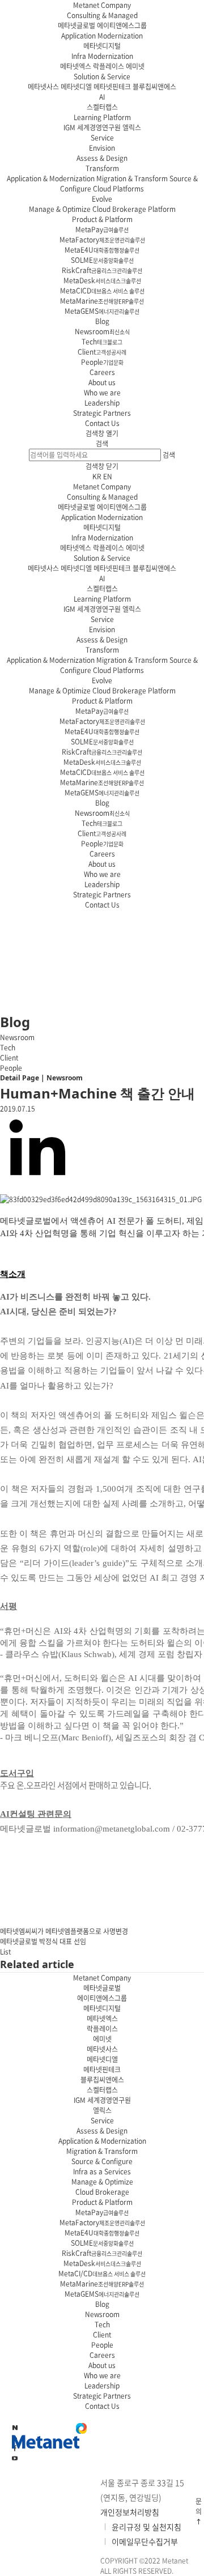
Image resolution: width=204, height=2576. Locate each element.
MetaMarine (102, 301)
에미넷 (135, 66)
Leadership (102, 403)
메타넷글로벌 (76, 25)
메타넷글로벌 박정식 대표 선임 (43, 1941)
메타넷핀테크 (112, 87)
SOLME (102, 260)
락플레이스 (109, 66)
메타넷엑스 (76, 66)
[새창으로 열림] (15, 2458)
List (5, 1952)
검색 (102, 444)
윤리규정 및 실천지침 (146, 2527)
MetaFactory (102, 240)
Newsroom (102, 331)
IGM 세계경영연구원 (92, 127)
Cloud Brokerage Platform (134, 209)
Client (102, 352)
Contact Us (102, 423)
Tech (102, 342)
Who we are (102, 393)
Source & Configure (102, 2161)
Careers (102, 372)
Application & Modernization (51, 178)
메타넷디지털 (102, 46)
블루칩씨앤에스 (154, 87)
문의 (199, 2506)
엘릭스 (132, 127)
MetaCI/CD (102, 2273)
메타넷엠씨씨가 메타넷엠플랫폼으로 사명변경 (64, 1931)
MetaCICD (102, 291)
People (102, 362)
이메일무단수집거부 (145, 2541)
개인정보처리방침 (130, 2512)
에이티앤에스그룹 (122, 25)
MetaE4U (102, 250)
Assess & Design (102, 158)
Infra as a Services (102, 2171)
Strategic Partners (102, 413)
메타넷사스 (43, 87)
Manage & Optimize (60, 209)
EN (108, 476)
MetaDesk (102, 280)
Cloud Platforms (118, 189)
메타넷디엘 (76, 87)
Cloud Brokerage (102, 2192)
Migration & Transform (132, 178)
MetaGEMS (102, 311)
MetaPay (102, 229)
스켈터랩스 (102, 107)
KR (97, 476)
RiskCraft (102, 270)
